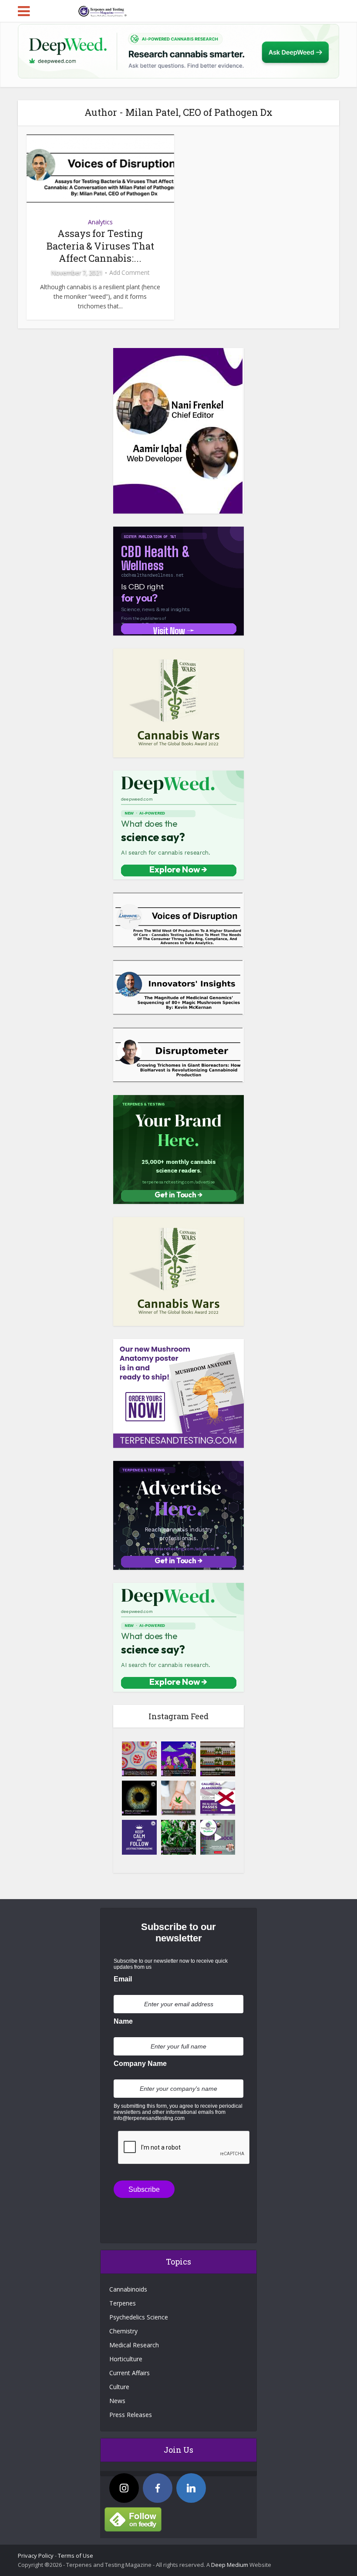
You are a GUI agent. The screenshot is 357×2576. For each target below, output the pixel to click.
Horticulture (126, 2359)
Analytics (100, 222)
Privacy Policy (36, 2556)
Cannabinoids (128, 2289)
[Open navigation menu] (24, 11)
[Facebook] (158, 2488)
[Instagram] (124, 2488)
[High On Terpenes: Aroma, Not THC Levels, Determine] (178, 1759)
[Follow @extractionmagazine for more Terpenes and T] (139, 1837)
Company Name (140, 2064)
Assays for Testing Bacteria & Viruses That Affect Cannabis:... (100, 246)
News (117, 2401)
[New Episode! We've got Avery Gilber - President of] (218, 1837)
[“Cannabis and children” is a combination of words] (178, 1798)
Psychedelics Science (139, 2317)
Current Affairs (130, 2373)
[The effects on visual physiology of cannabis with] (139, 1798)
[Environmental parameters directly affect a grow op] (178, 1837)
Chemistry (123, 2331)
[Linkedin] (191, 2488)
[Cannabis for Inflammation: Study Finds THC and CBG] (139, 1759)
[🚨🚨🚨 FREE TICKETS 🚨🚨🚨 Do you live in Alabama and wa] (218, 1798)
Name (123, 2021)
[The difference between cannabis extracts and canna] (218, 1759)
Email (123, 1979)
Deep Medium (230, 2565)
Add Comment (130, 273)
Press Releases (131, 2415)
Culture (119, 2387)
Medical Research (134, 2345)
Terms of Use (76, 2556)
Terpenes (123, 2303)
